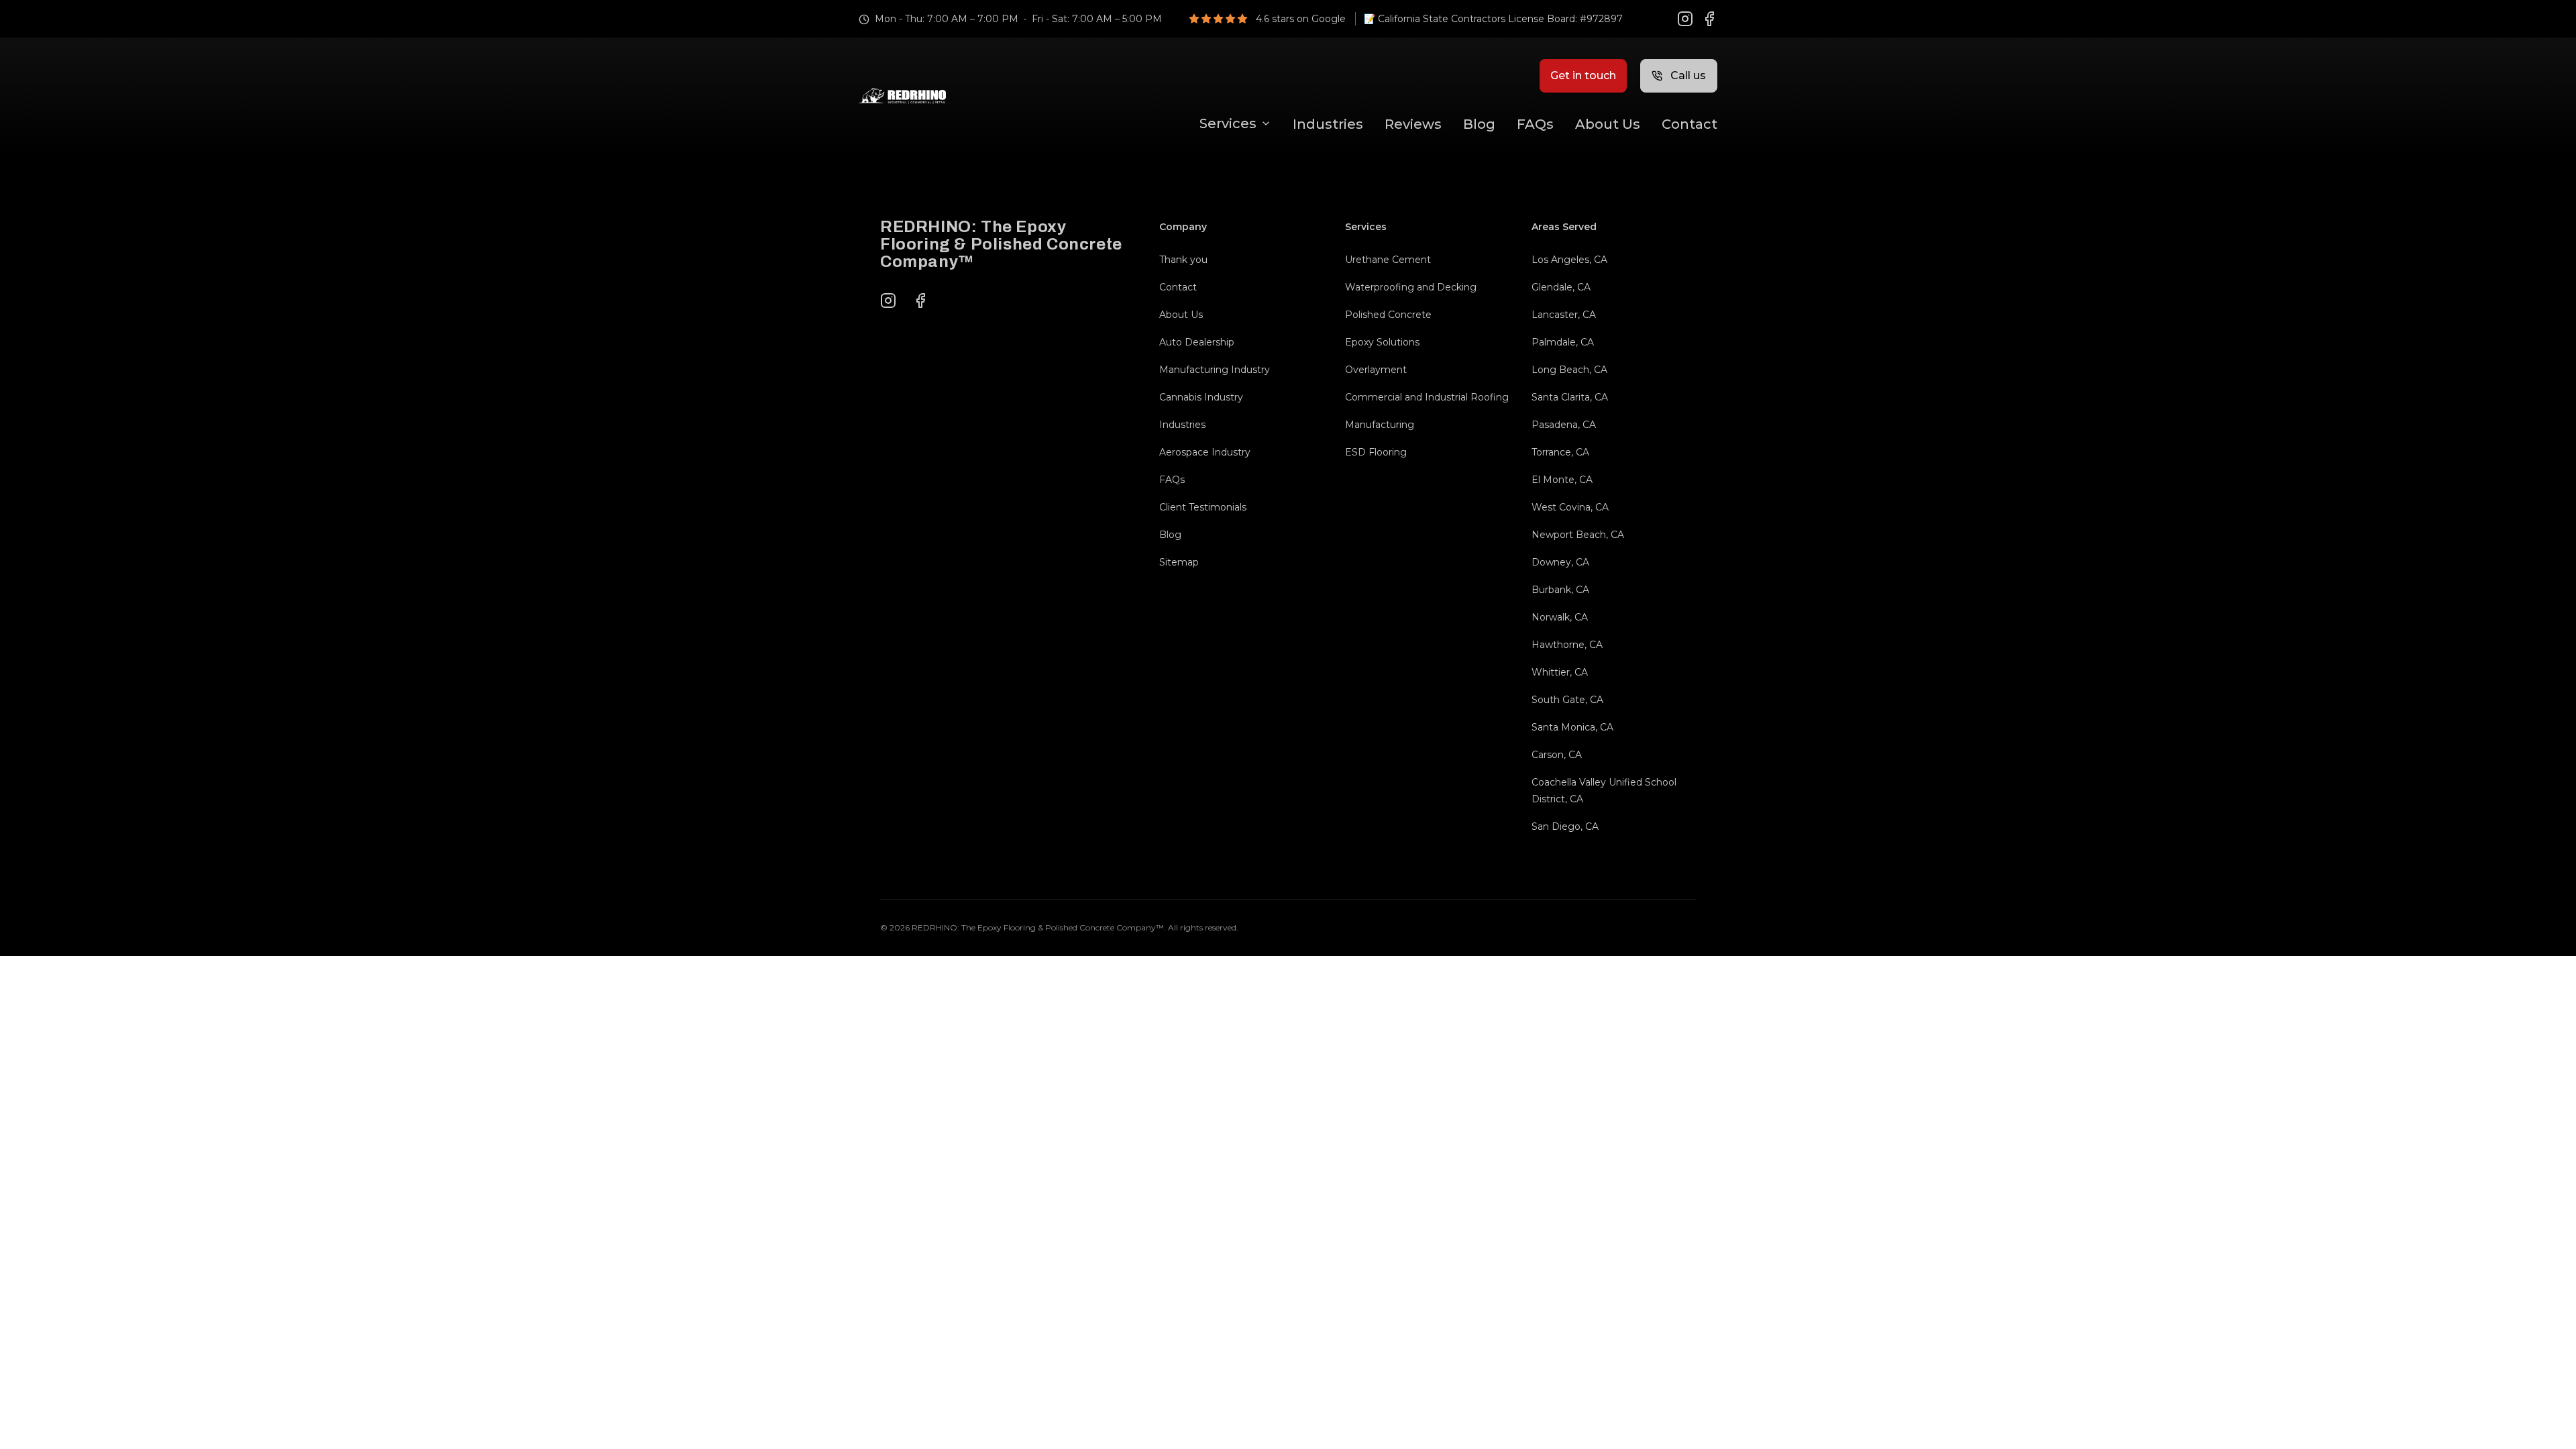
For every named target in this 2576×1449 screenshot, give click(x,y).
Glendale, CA (1561, 287)
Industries (1328, 124)
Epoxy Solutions (1382, 342)
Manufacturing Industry (1215, 370)
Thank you (1183, 260)
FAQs (1535, 124)
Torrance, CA (1560, 452)
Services (1228, 123)
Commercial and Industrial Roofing (1427, 397)
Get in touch (1583, 75)
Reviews (1413, 124)
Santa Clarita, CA (1570, 397)
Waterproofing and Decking (1411, 287)
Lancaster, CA (1564, 315)
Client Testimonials (1203, 507)
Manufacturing (1380, 425)
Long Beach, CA (1569, 370)
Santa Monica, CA (1572, 727)
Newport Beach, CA (1578, 535)
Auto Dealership (1197, 342)
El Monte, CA (1562, 480)
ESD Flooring (1376, 452)
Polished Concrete (1388, 315)
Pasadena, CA (1564, 425)
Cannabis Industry (1201, 397)
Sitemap (1179, 562)
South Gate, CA (1567, 700)
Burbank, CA (1560, 590)
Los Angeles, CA (1569, 260)
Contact (1689, 124)
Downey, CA (1560, 562)
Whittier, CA (1560, 672)
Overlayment (1376, 370)
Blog (1479, 124)
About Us (1608, 124)
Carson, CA (1557, 755)
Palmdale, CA (1563, 342)
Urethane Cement (1388, 260)
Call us (1688, 75)
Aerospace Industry (1205, 452)
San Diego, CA (1565, 826)
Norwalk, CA (1560, 617)
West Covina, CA (1570, 507)
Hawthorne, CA (1567, 645)
